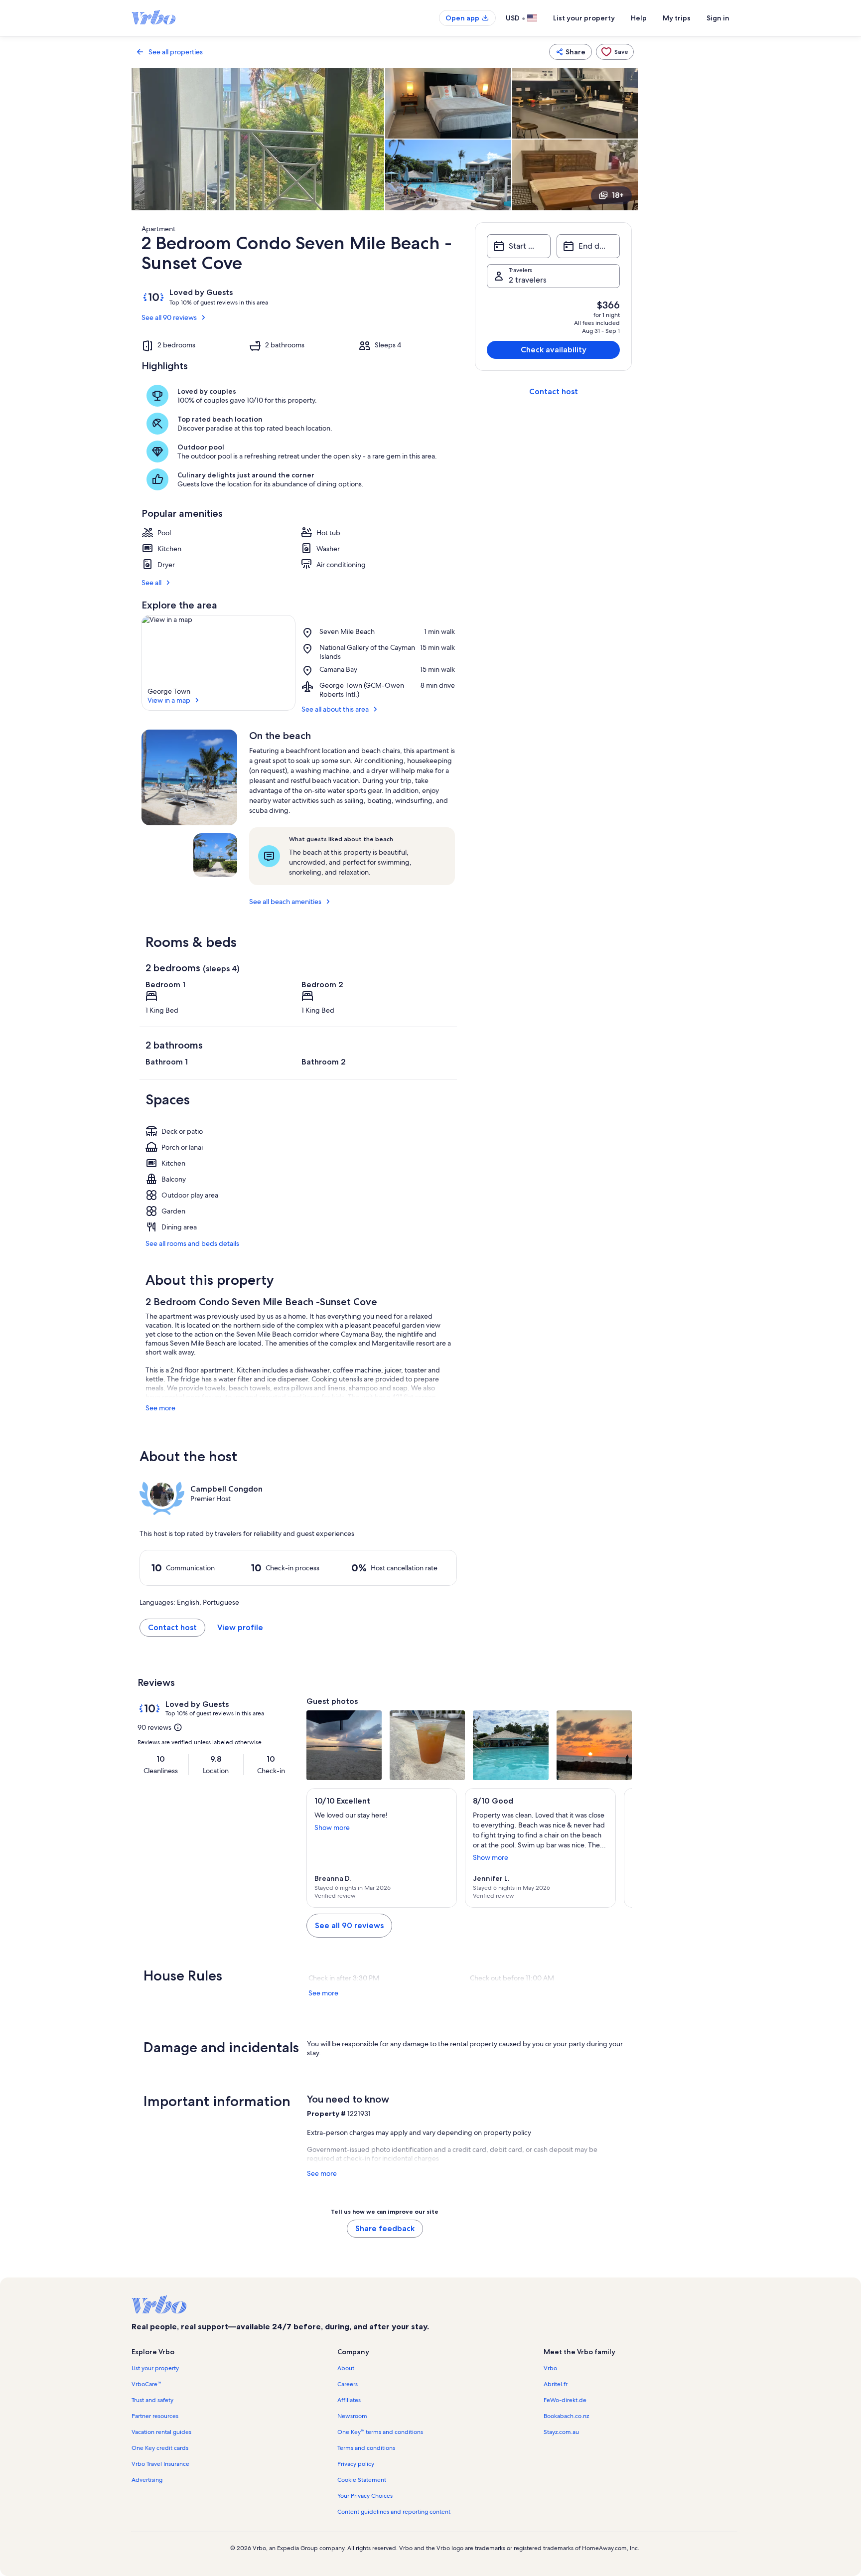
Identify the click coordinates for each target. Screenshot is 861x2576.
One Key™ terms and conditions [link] (380, 2432)
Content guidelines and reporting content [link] (394, 2512)
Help (639, 18)
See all (151, 583)
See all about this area (335, 709)
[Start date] (518, 246)
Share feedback (385, 2228)
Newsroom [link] (352, 2416)
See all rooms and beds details (192, 1243)
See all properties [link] (176, 52)
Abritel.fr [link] (556, 2384)
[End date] (588, 246)
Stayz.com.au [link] (561, 2432)
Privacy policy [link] (356, 2464)
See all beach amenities (285, 902)
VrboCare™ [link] (146, 2384)
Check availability (554, 350)
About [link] (346, 2368)
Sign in (718, 18)
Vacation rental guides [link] (161, 2432)
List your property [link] (155, 2368)
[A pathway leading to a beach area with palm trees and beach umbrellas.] (215, 855)
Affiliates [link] (349, 2400)
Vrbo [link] (550, 2368)
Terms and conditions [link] (366, 2448)
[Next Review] (620, 1848)
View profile (240, 1627)
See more (160, 1408)
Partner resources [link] (155, 2416)
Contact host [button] (172, 1627)
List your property (584, 18)
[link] (615, 52)
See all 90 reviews (169, 317)
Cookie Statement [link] (362, 2480)
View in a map (169, 700)
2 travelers (528, 280)
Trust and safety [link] (152, 2400)
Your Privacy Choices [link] (365, 2496)
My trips (677, 18)
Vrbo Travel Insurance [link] (160, 2464)
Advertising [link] (147, 2480)
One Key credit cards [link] (160, 2448)
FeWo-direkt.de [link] (565, 2400)
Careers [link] (348, 2384)
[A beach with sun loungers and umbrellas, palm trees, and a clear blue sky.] (189, 777)
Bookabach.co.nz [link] (566, 2416)
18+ (618, 195)
